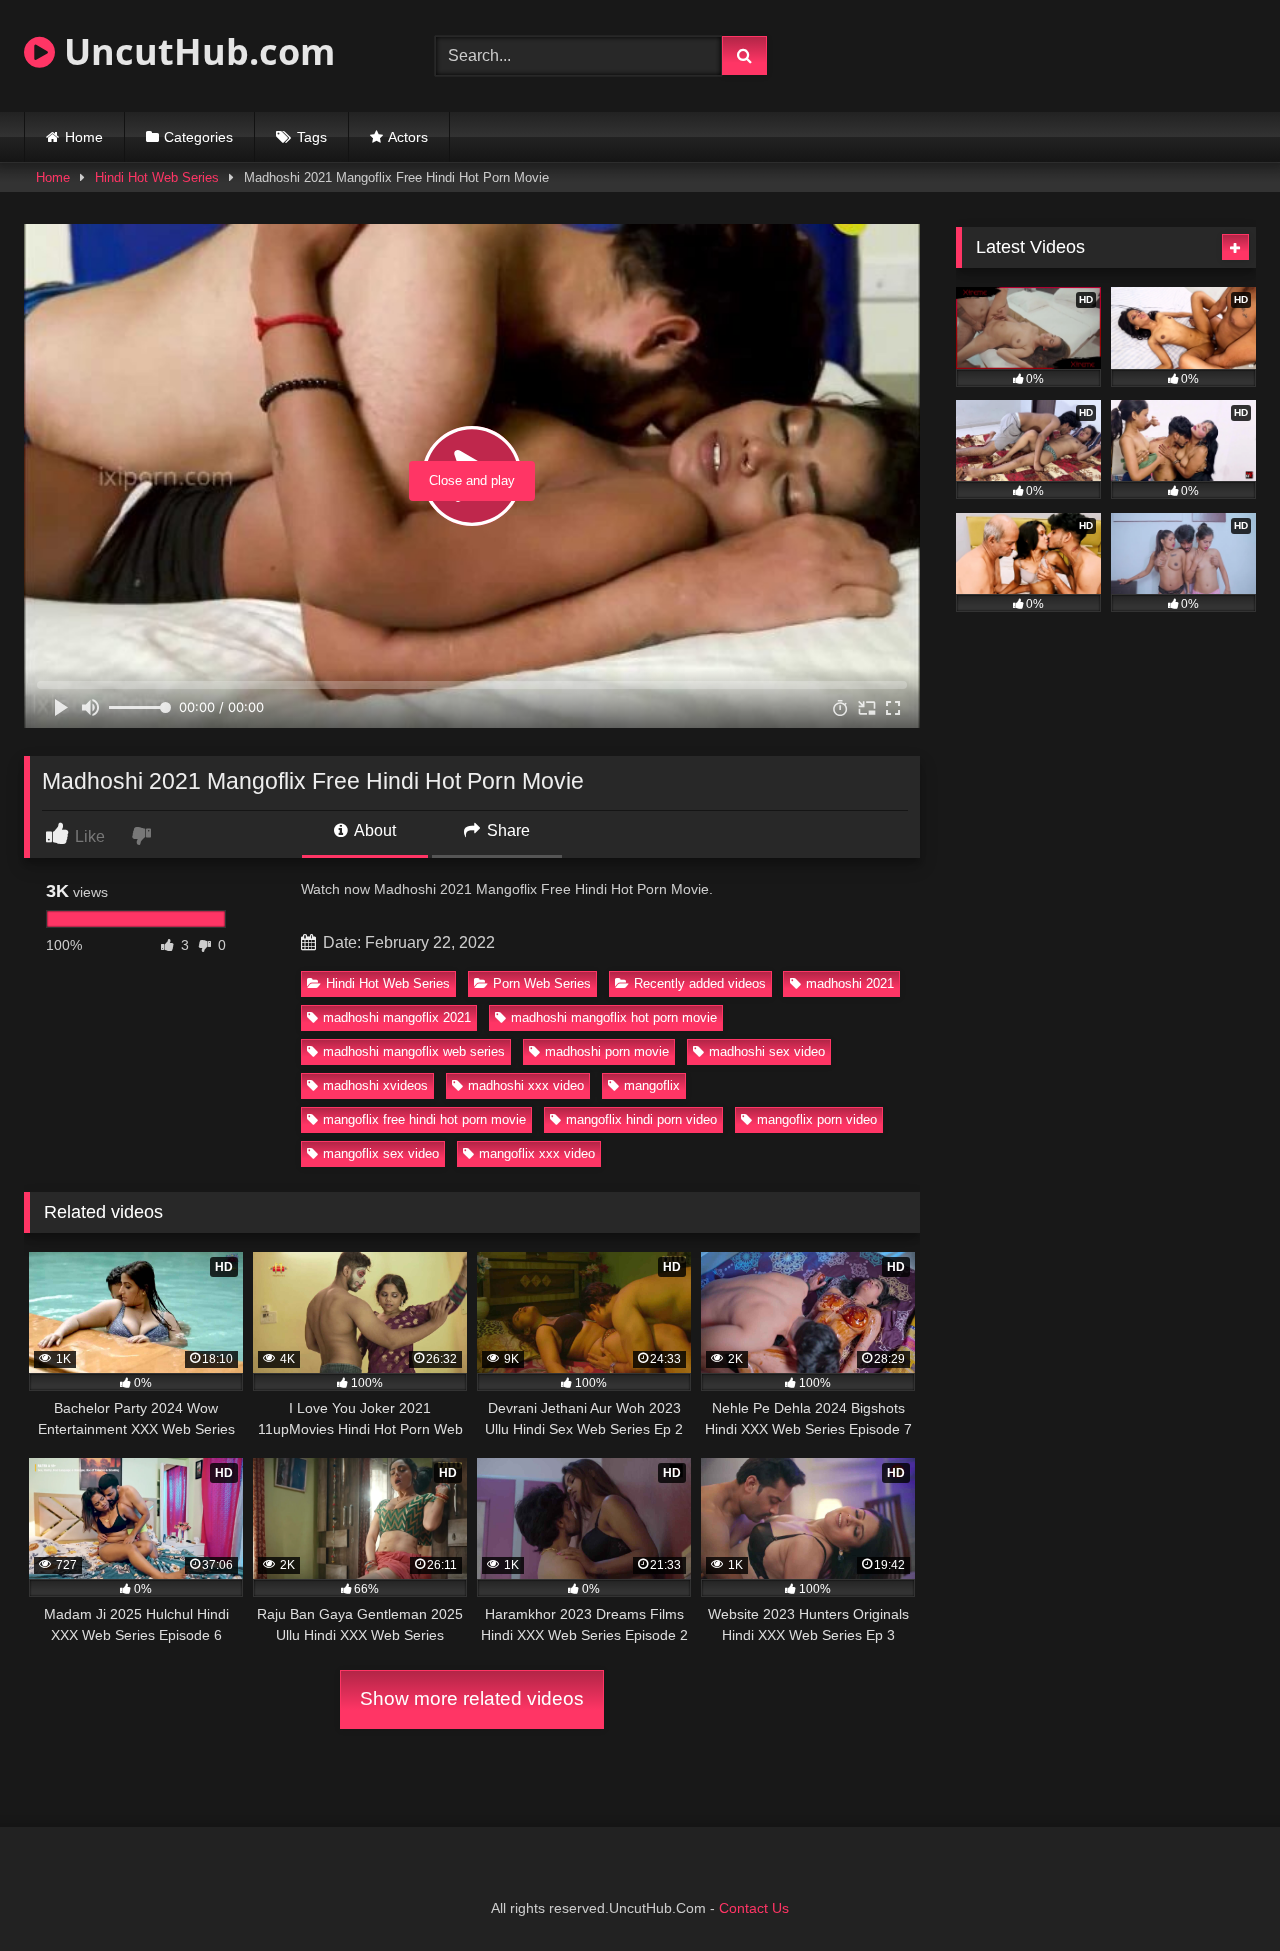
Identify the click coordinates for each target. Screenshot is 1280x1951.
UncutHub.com (195, 51)
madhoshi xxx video (526, 1085)
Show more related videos (472, 1698)
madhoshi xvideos (375, 1085)
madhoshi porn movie (607, 1051)
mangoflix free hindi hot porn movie (424, 1119)
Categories (198, 137)
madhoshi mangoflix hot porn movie (614, 1017)
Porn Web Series (542, 983)
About (373, 830)
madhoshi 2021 (850, 983)
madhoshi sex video (767, 1051)
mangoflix (652, 1085)
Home (84, 137)
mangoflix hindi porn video (641, 1119)
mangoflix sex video (381, 1153)
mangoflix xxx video (537, 1153)
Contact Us (754, 1908)
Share (506, 830)
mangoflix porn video (817, 1119)
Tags (312, 137)
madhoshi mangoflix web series (414, 1051)
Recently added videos (700, 983)
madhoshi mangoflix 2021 (397, 1017)
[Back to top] (1218, 1891)
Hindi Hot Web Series (157, 177)
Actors (408, 137)
